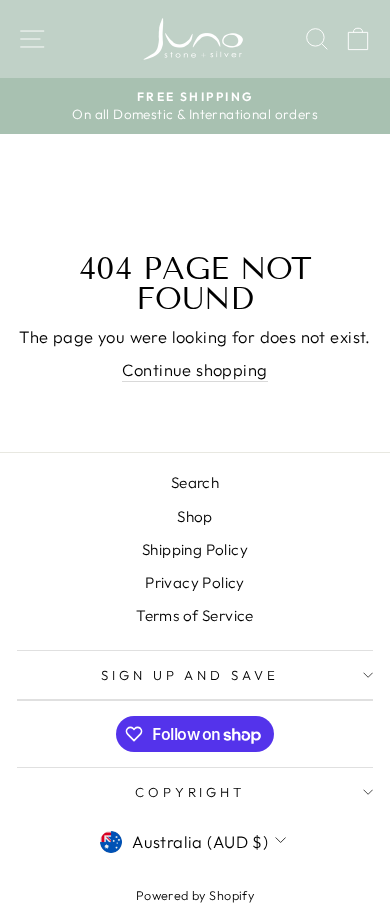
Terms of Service (195, 615)
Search (195, 482)
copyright (190, 792)
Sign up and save (190, 675)
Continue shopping (194, 369)
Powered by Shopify (195, 895)
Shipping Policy (195, 549)
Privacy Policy (195, 582)
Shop (195, 516)
